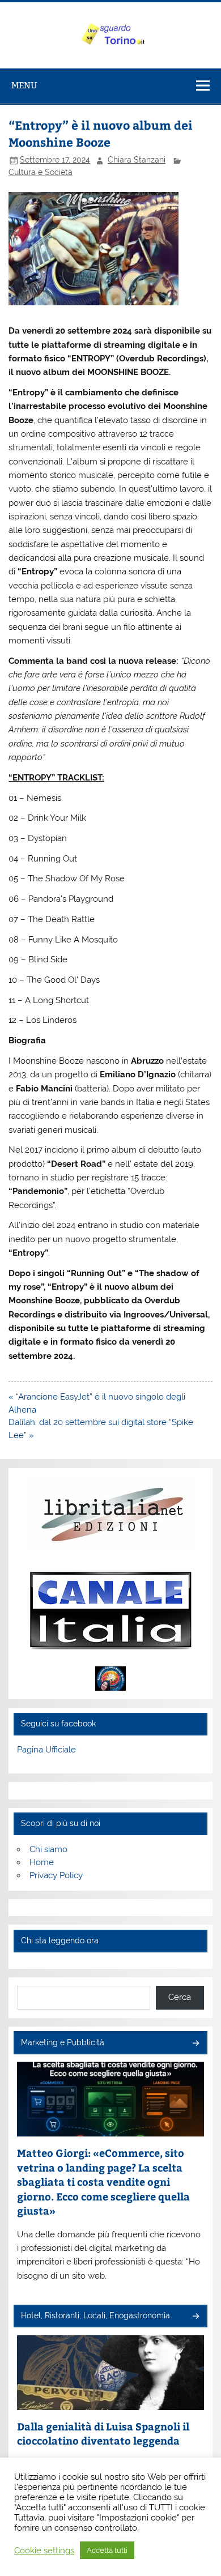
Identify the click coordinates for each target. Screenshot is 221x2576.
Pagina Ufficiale (46, 1750)
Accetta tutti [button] (107, 2550)
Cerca (180, 1997)
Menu (24, 85)
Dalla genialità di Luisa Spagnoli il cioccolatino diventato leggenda (103, 2434)
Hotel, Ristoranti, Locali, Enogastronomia (95, 2315)
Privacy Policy (56, 1875)
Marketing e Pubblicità (63, 2042)
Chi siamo (48, 1849)
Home (42, 1862)
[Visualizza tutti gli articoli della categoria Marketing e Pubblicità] (195, 2044)
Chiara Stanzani (137, 160)
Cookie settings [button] (44, 2550)
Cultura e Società (41, 172)
